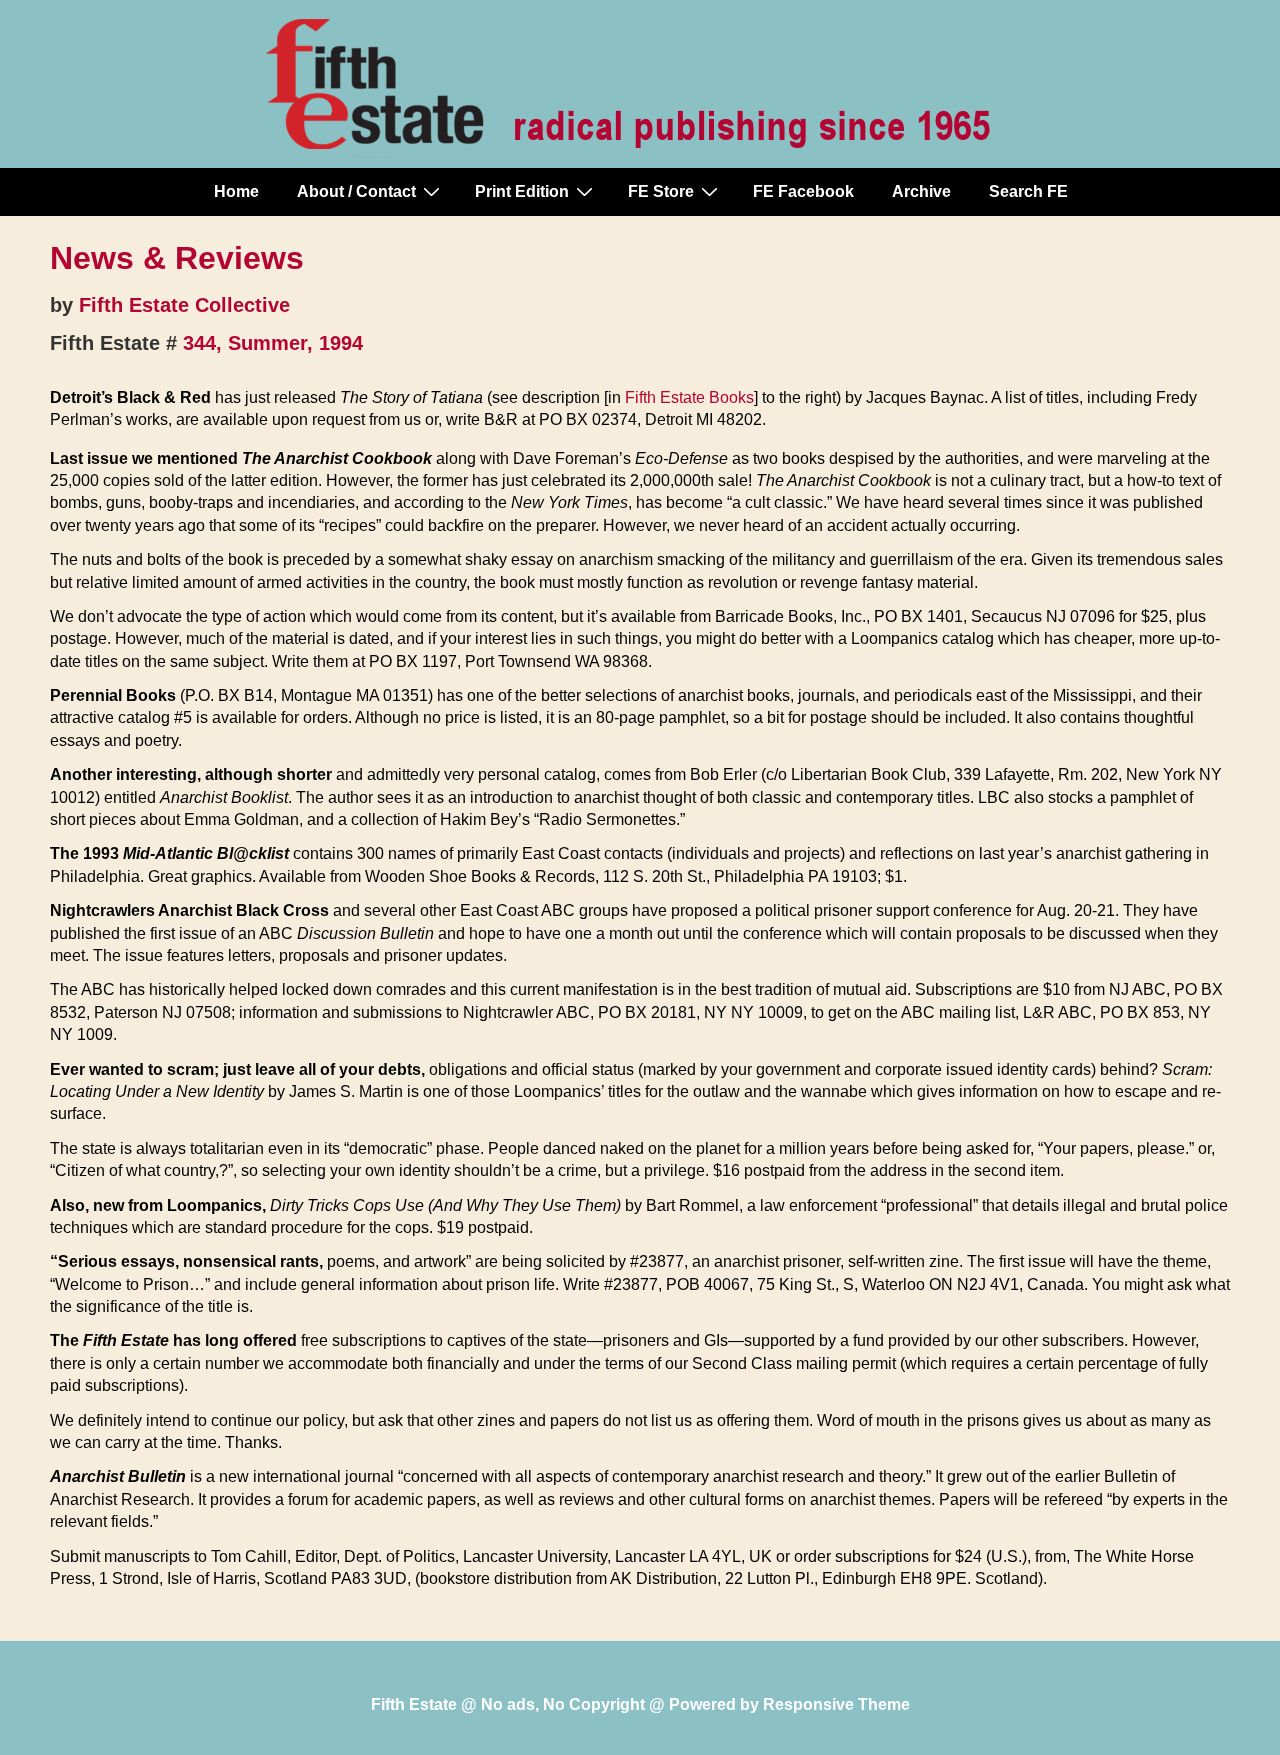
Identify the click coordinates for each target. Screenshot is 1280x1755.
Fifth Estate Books (689, 397)
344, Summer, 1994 (273, 343)
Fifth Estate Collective (184, 305)
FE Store (661, 191)
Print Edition (522, 191)
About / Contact (356, 191)
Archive (921, 191)
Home (236, 191)
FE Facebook (803, 191)
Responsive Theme (836, 1704)
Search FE (1028, 191)
